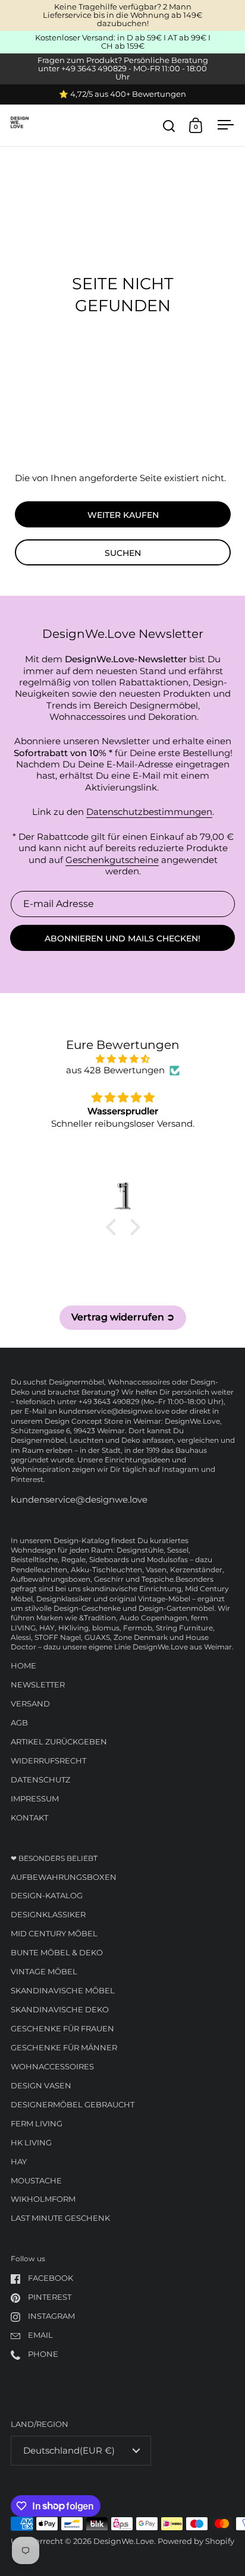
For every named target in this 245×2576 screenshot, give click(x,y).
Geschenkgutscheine (112, 860)
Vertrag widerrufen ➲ (123, 1317)
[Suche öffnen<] (169, 126)
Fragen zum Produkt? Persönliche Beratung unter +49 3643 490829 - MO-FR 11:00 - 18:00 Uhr (123, 69)
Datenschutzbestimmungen (149, 812)
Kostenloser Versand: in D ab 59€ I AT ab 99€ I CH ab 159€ (123, 42)
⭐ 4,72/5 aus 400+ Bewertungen (122, 94)
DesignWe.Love (124, 2541)
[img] (123, 1059)
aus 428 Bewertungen (115, 1070)
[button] (114, 1227)
